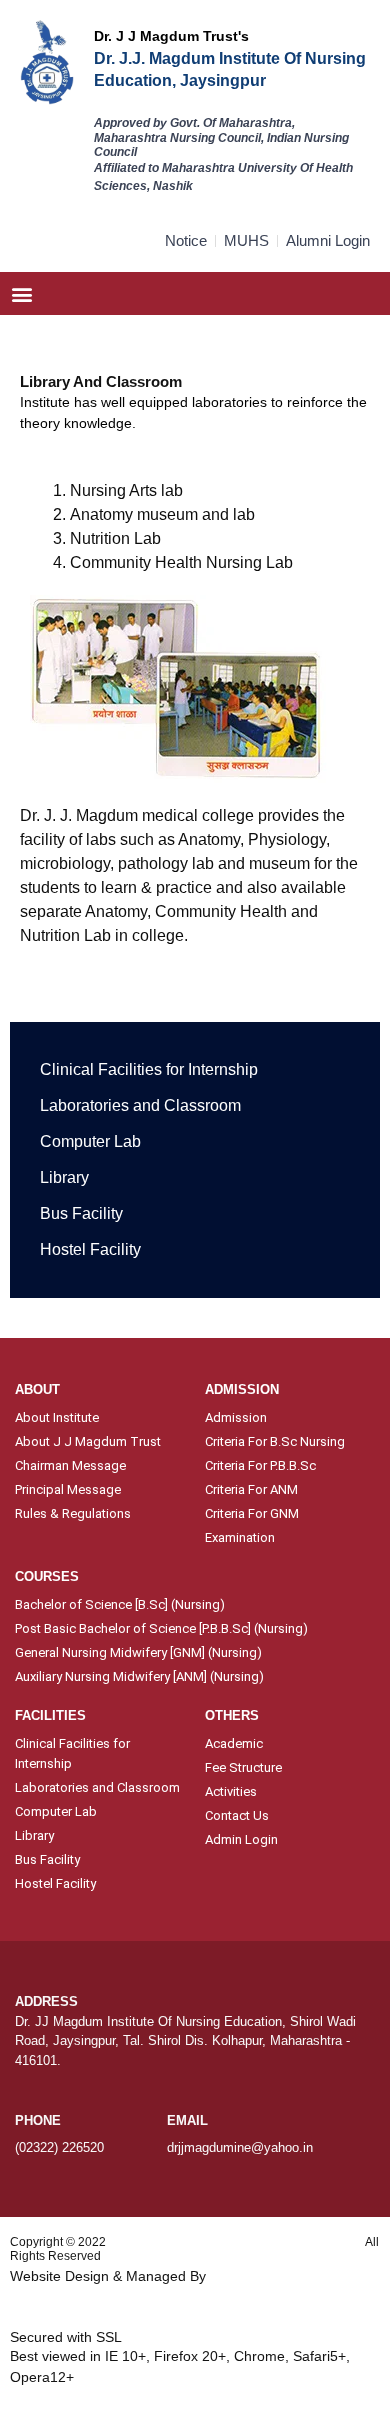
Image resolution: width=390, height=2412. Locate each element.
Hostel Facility (90, 1249)
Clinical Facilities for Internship (149, 1069)
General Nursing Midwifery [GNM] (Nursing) (138, 1652)
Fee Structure (243, 1767)
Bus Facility (81, 1213)
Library (64, 1177)
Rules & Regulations (73, 1513)
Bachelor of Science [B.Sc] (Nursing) (120, 1604)
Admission (236, 1417)
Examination (240, 1537)
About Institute (57, 1417)
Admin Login (241, 1839)
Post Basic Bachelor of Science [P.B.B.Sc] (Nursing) (161, 1628)
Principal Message (68, 1489)
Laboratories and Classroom (140, 1105)
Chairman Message (70, 1465)
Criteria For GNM (252, 1513)
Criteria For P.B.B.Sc (260, 1465)
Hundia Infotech (260, 2276)
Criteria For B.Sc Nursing (275, 1441)
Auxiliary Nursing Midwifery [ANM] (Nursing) (139, 1676)
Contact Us (237, 1815)
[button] (21, 293)
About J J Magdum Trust (88, 1441)
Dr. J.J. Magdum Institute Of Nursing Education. (236, 2242)
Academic (234, 1743)
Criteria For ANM (251, 1489)
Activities (231, 1791)
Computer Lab (90, 1141)
